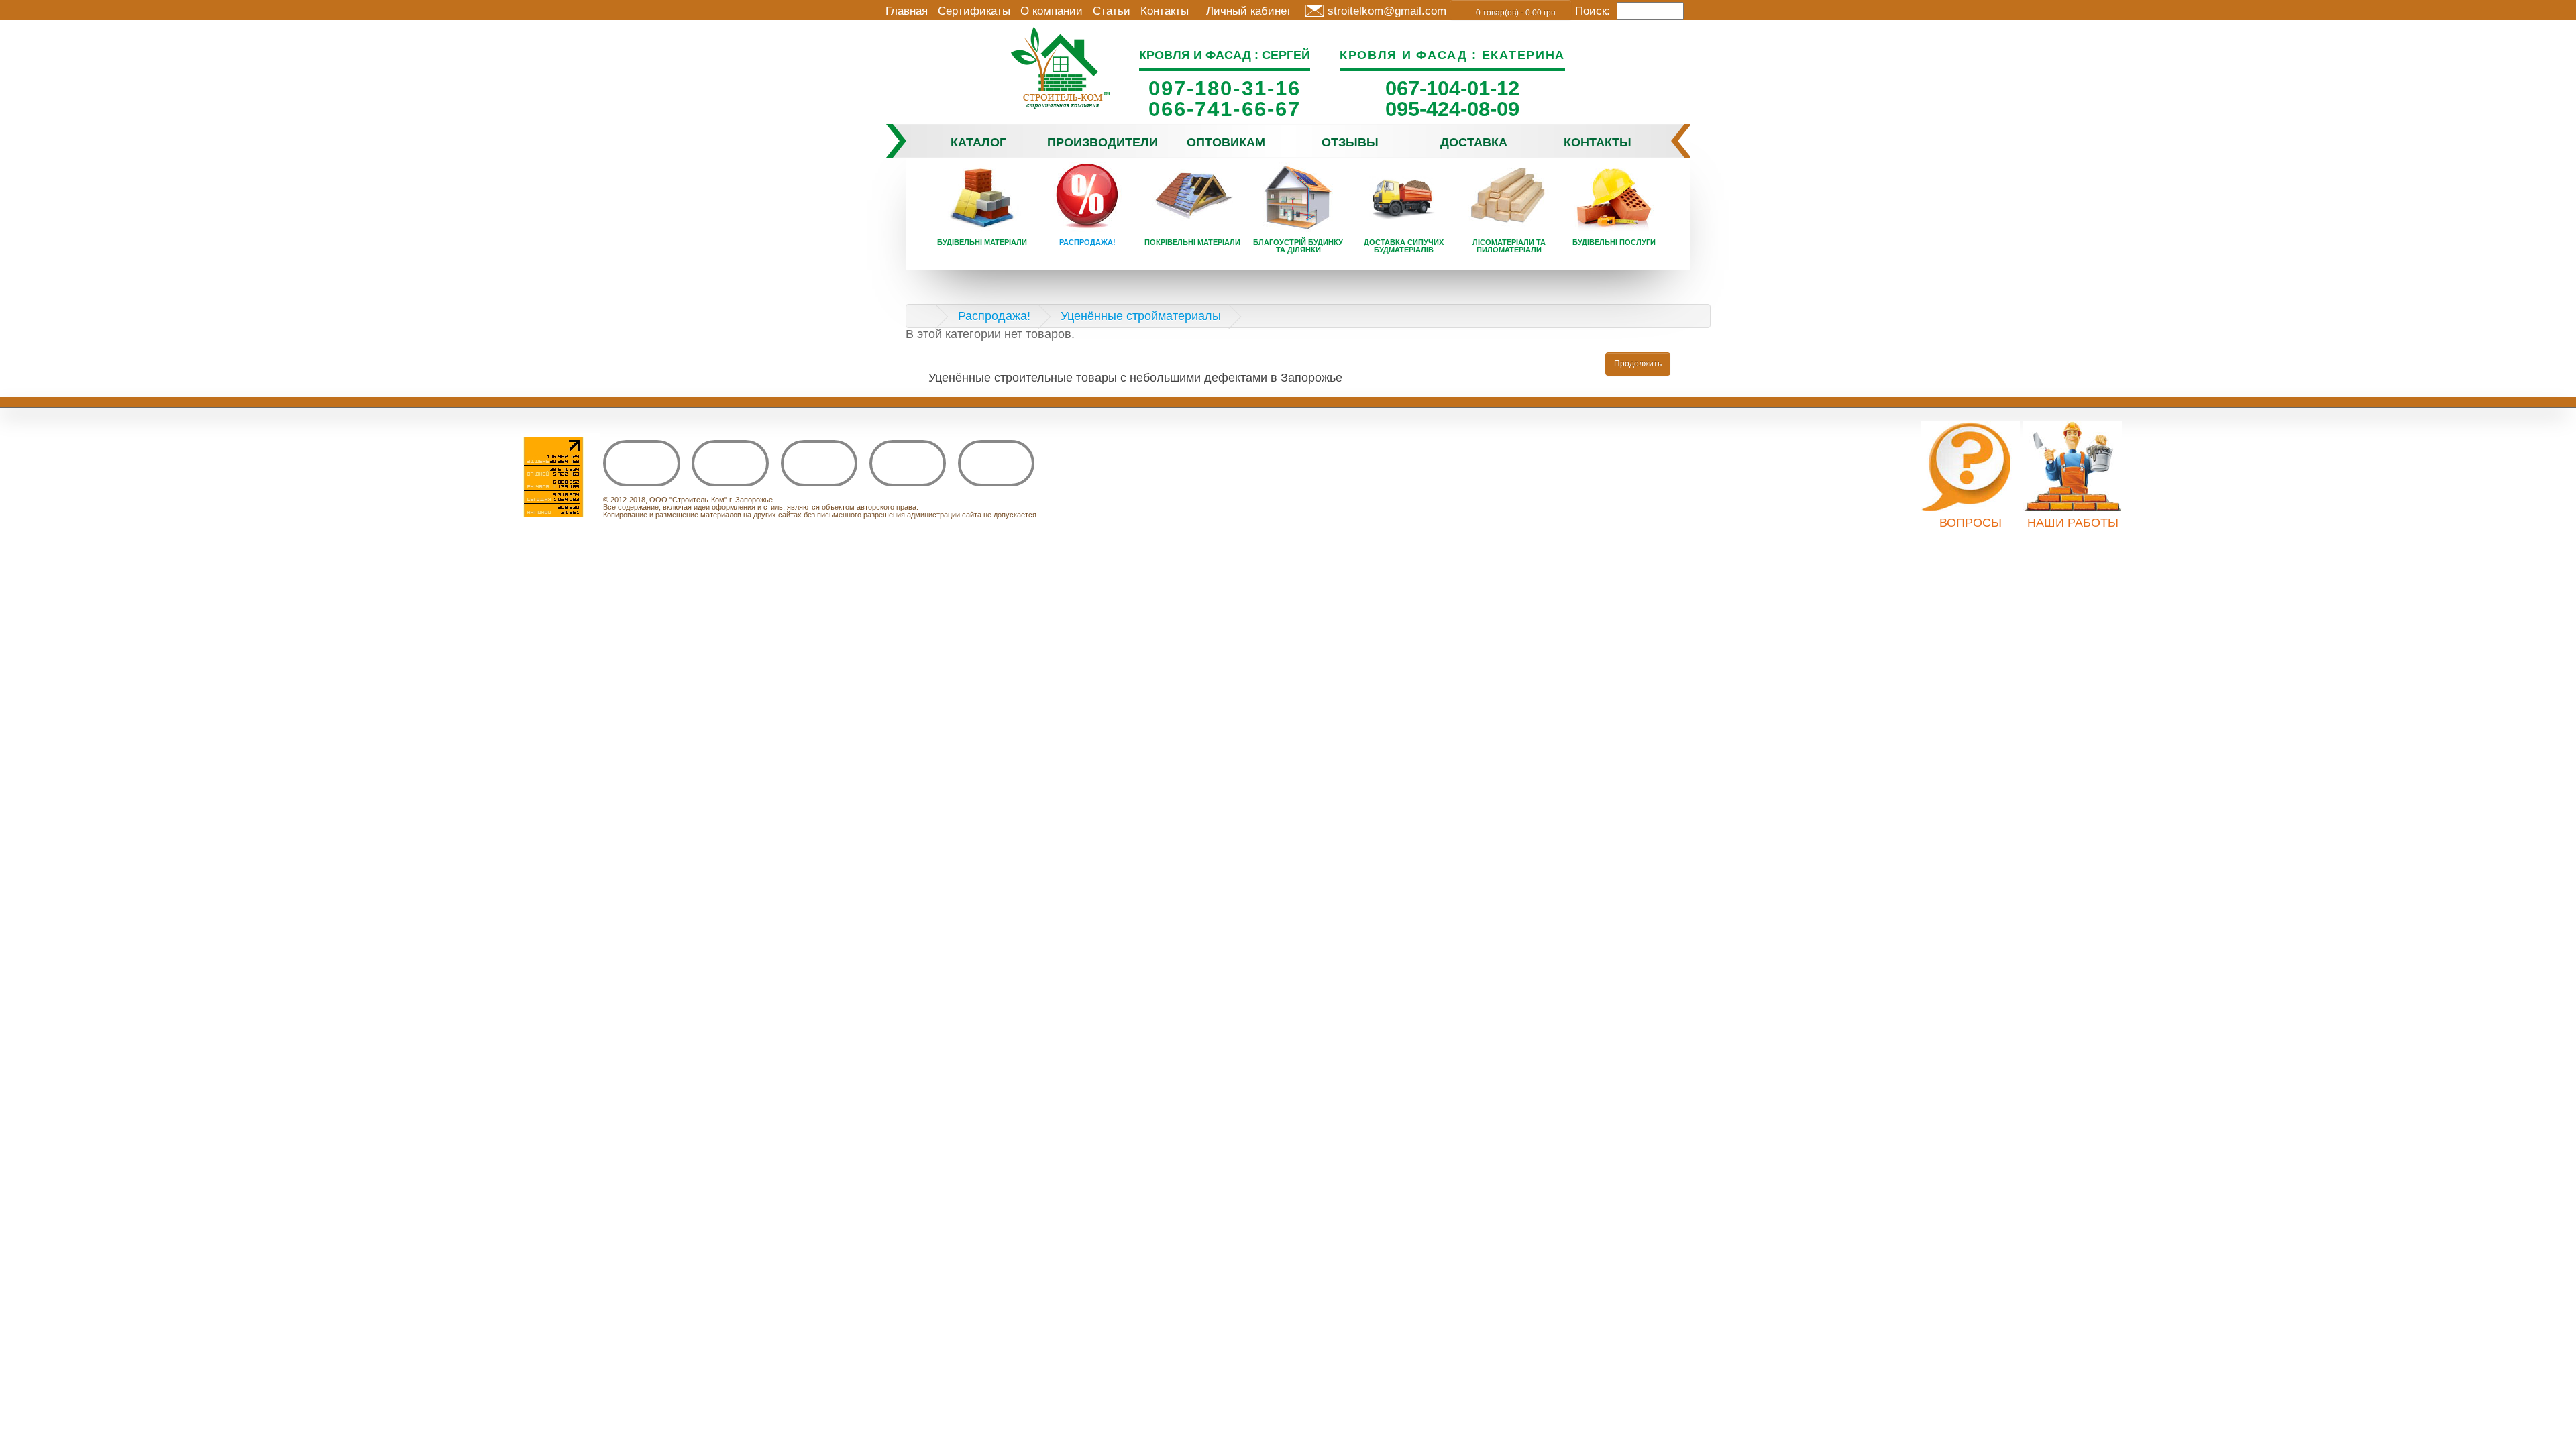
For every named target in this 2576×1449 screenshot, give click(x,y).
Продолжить (1638, 364)
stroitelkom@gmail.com (1387, 11)
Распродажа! (994, 316)
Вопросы (1971, 523)
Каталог (978, 142)
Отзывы (1350, 142)
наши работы (2073, 523)
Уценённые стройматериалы (1141, 316)
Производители (1103, 142)
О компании (1052, 11)
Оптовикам (1226, 142)
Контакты (1165, 11)
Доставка (1474, 142)
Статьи (1112, 11)
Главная (907, 11)
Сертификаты (974, 11)
